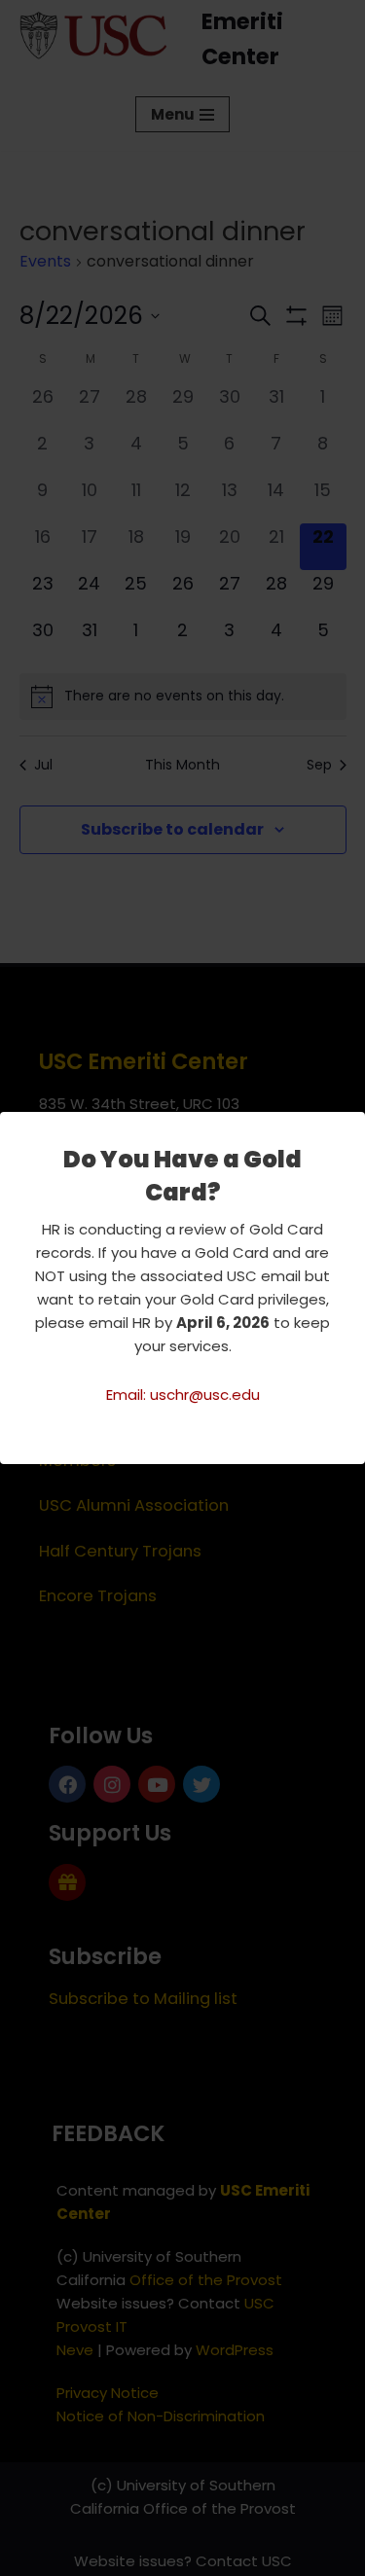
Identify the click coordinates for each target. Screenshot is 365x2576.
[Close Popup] (353, 1127)
